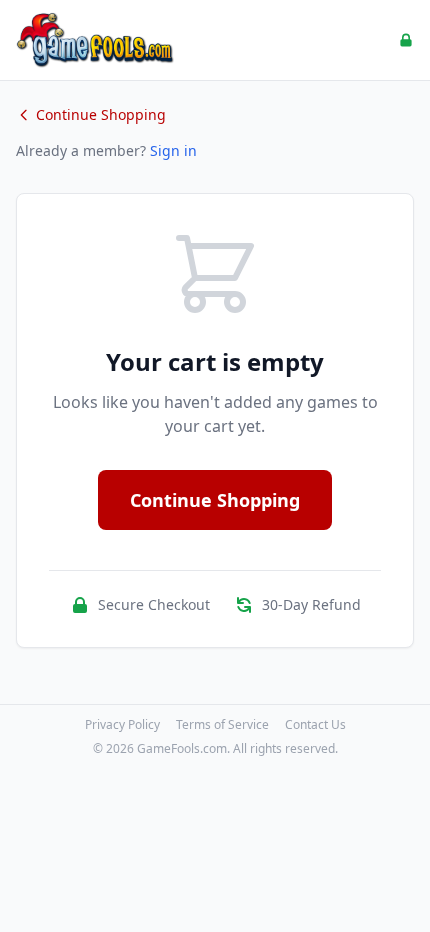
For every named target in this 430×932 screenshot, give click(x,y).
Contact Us (315, 725)
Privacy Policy (122, 725)
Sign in (173, 150)
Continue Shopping (101, 114)
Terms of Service (222, 725)
